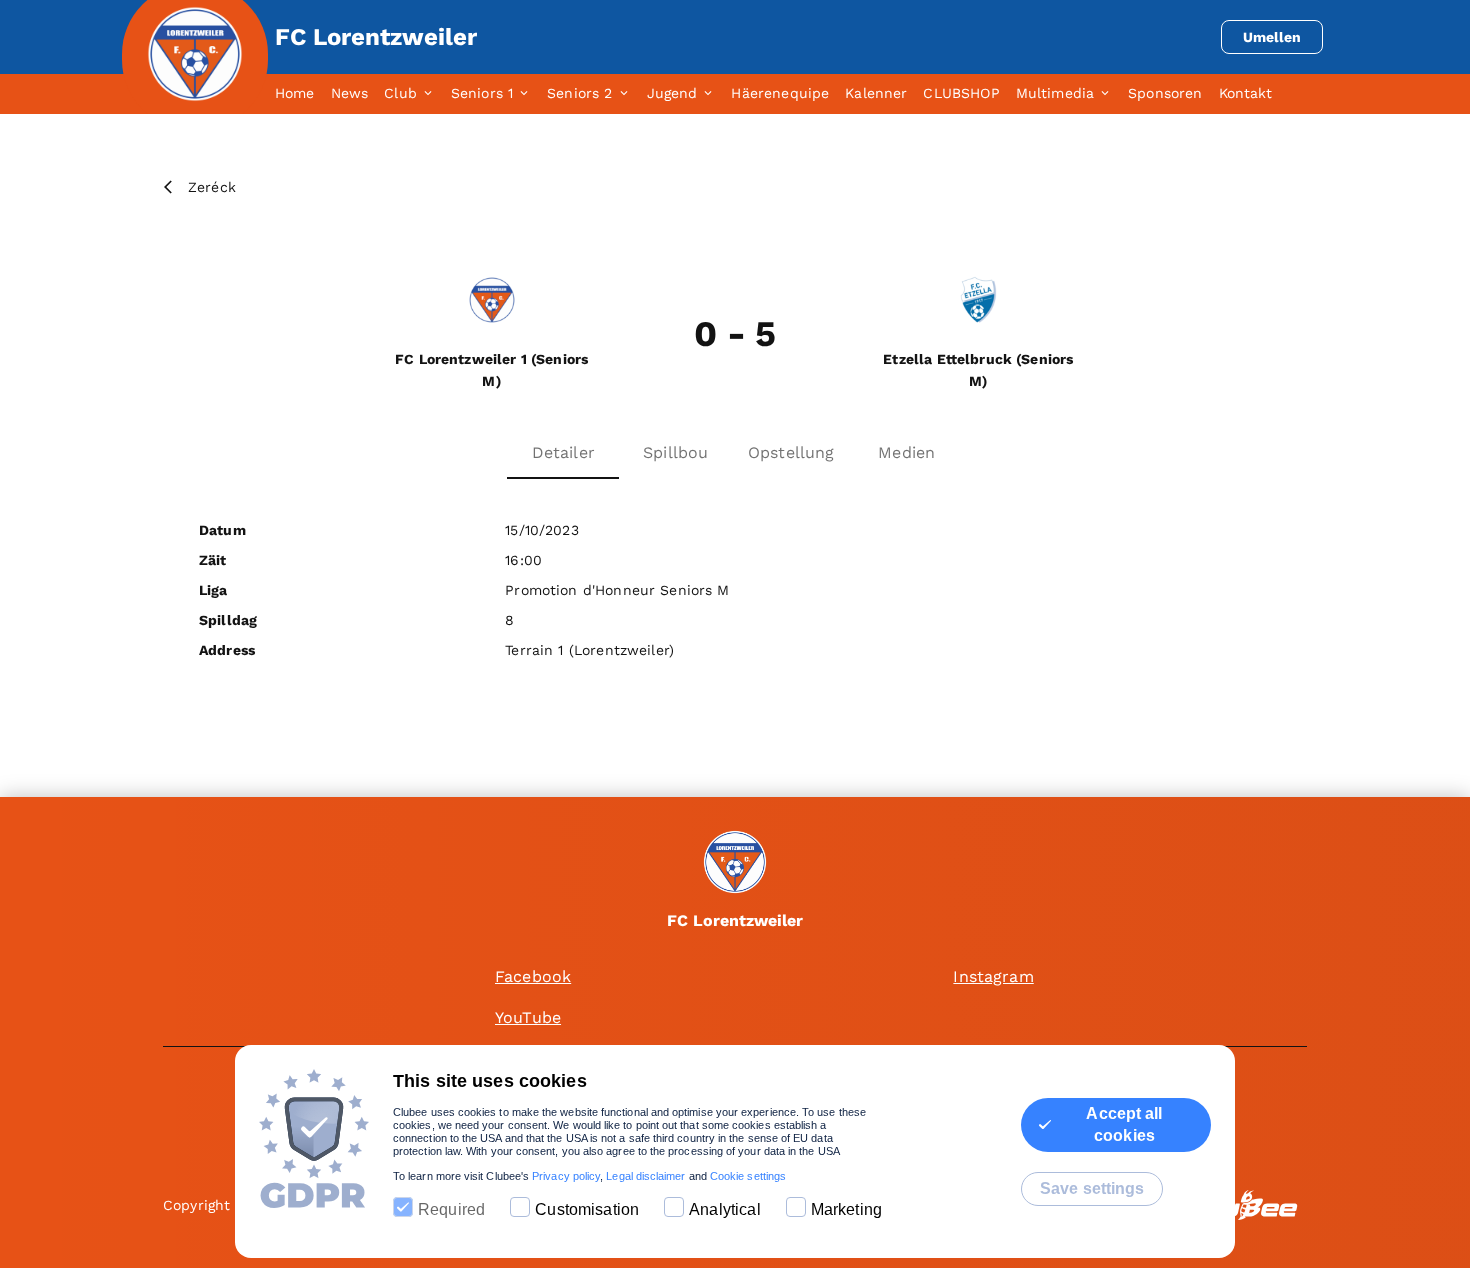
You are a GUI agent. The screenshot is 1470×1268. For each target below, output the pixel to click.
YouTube (528, 1017)
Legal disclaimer (645, 1176)
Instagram (993, 976)
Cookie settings (748, 1176)
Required (451, 1209)
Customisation (587, 1209)
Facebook (533, 976)
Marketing (846, 1209)
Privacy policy (566, 1176)
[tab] (303, 94)
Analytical (725, 1209)
